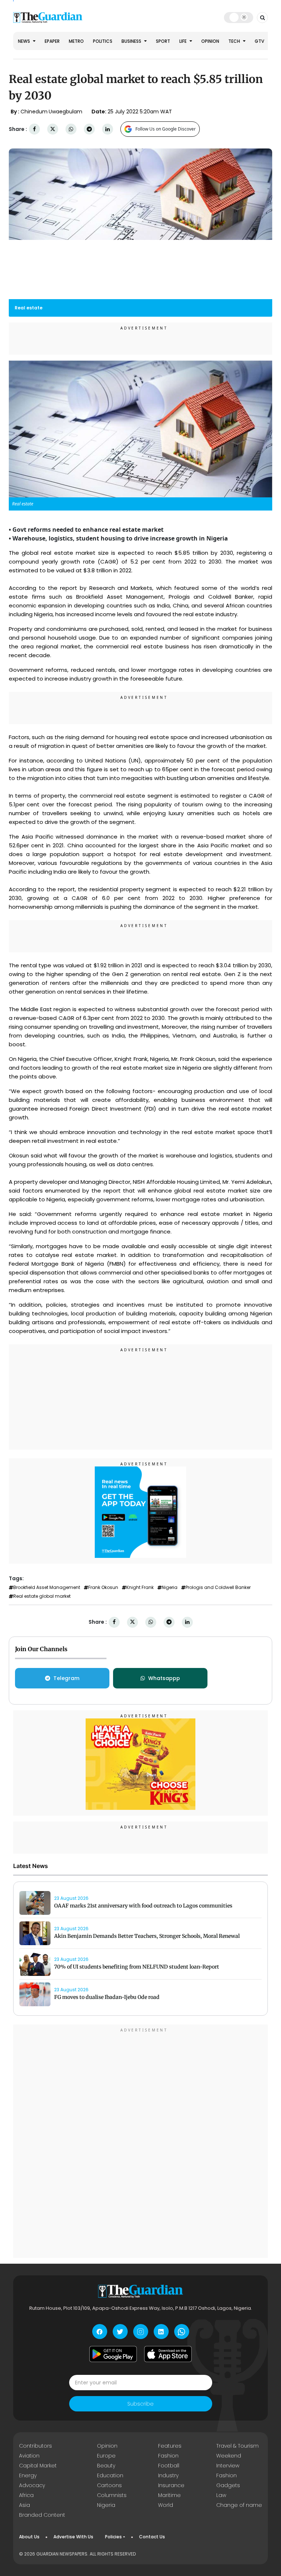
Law (221, 2495)
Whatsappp (164, 1678)
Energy (28, 2475)
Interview (228, 2466)
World (166, 2505)
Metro (76, 41)
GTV (259, 41)
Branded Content (42, 2515)
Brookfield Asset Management (47, 1588)
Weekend (229, 2456)
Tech (235, 41)
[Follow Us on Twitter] (120, 2332)
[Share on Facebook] (34, 129)
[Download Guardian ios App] (168, 2354)
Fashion (168, 2456)
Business (132, 41)
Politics (103, 41)
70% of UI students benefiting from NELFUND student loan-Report (137, 1967)
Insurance (171, 2485)
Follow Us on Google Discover (166, 129)
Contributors (35, 2446)
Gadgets (228, 2485)
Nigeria (170, 1588)
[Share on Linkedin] (108, 129)
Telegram (66, 1678)
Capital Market (38, 2466)
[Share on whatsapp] (71, 129)
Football (169, 2466)
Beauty (106, 2466)
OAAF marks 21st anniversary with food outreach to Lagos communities (143, 1906)
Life (183, 41)
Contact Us (152, 2537)
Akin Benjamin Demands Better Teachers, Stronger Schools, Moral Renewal (147, 1936)
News (25, 41)
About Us (29, 2537)
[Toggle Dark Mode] (239, 17)
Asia (25, 2505)
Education (110, 2475)
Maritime (169, 2495)
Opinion (210, 41)
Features (170, 2446)
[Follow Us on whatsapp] (182, 2332)
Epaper (52, 41)
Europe (106, 2456)
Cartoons (109, 2485)
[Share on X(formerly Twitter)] (53, 129)
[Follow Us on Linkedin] (161, 2332)
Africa (26, 2495)
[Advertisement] (140, 1398)
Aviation (29, 2456)
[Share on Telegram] (89, 129)
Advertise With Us (73, 2537)
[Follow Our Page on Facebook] (100, 2332)
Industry (168, 2475)
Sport (163, 41)
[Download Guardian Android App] (113, 2354)
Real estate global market (42, 1596)
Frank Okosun (103, 1588)
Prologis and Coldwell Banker (218, 1588)
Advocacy (32, 2485)
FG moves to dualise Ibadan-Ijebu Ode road (107, 1997)
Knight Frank (140, 1588)
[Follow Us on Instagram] (141, 2332)
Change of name (239, 2505)
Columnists (112, 2495)
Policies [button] (113, 2537)
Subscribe (140, 2404)
